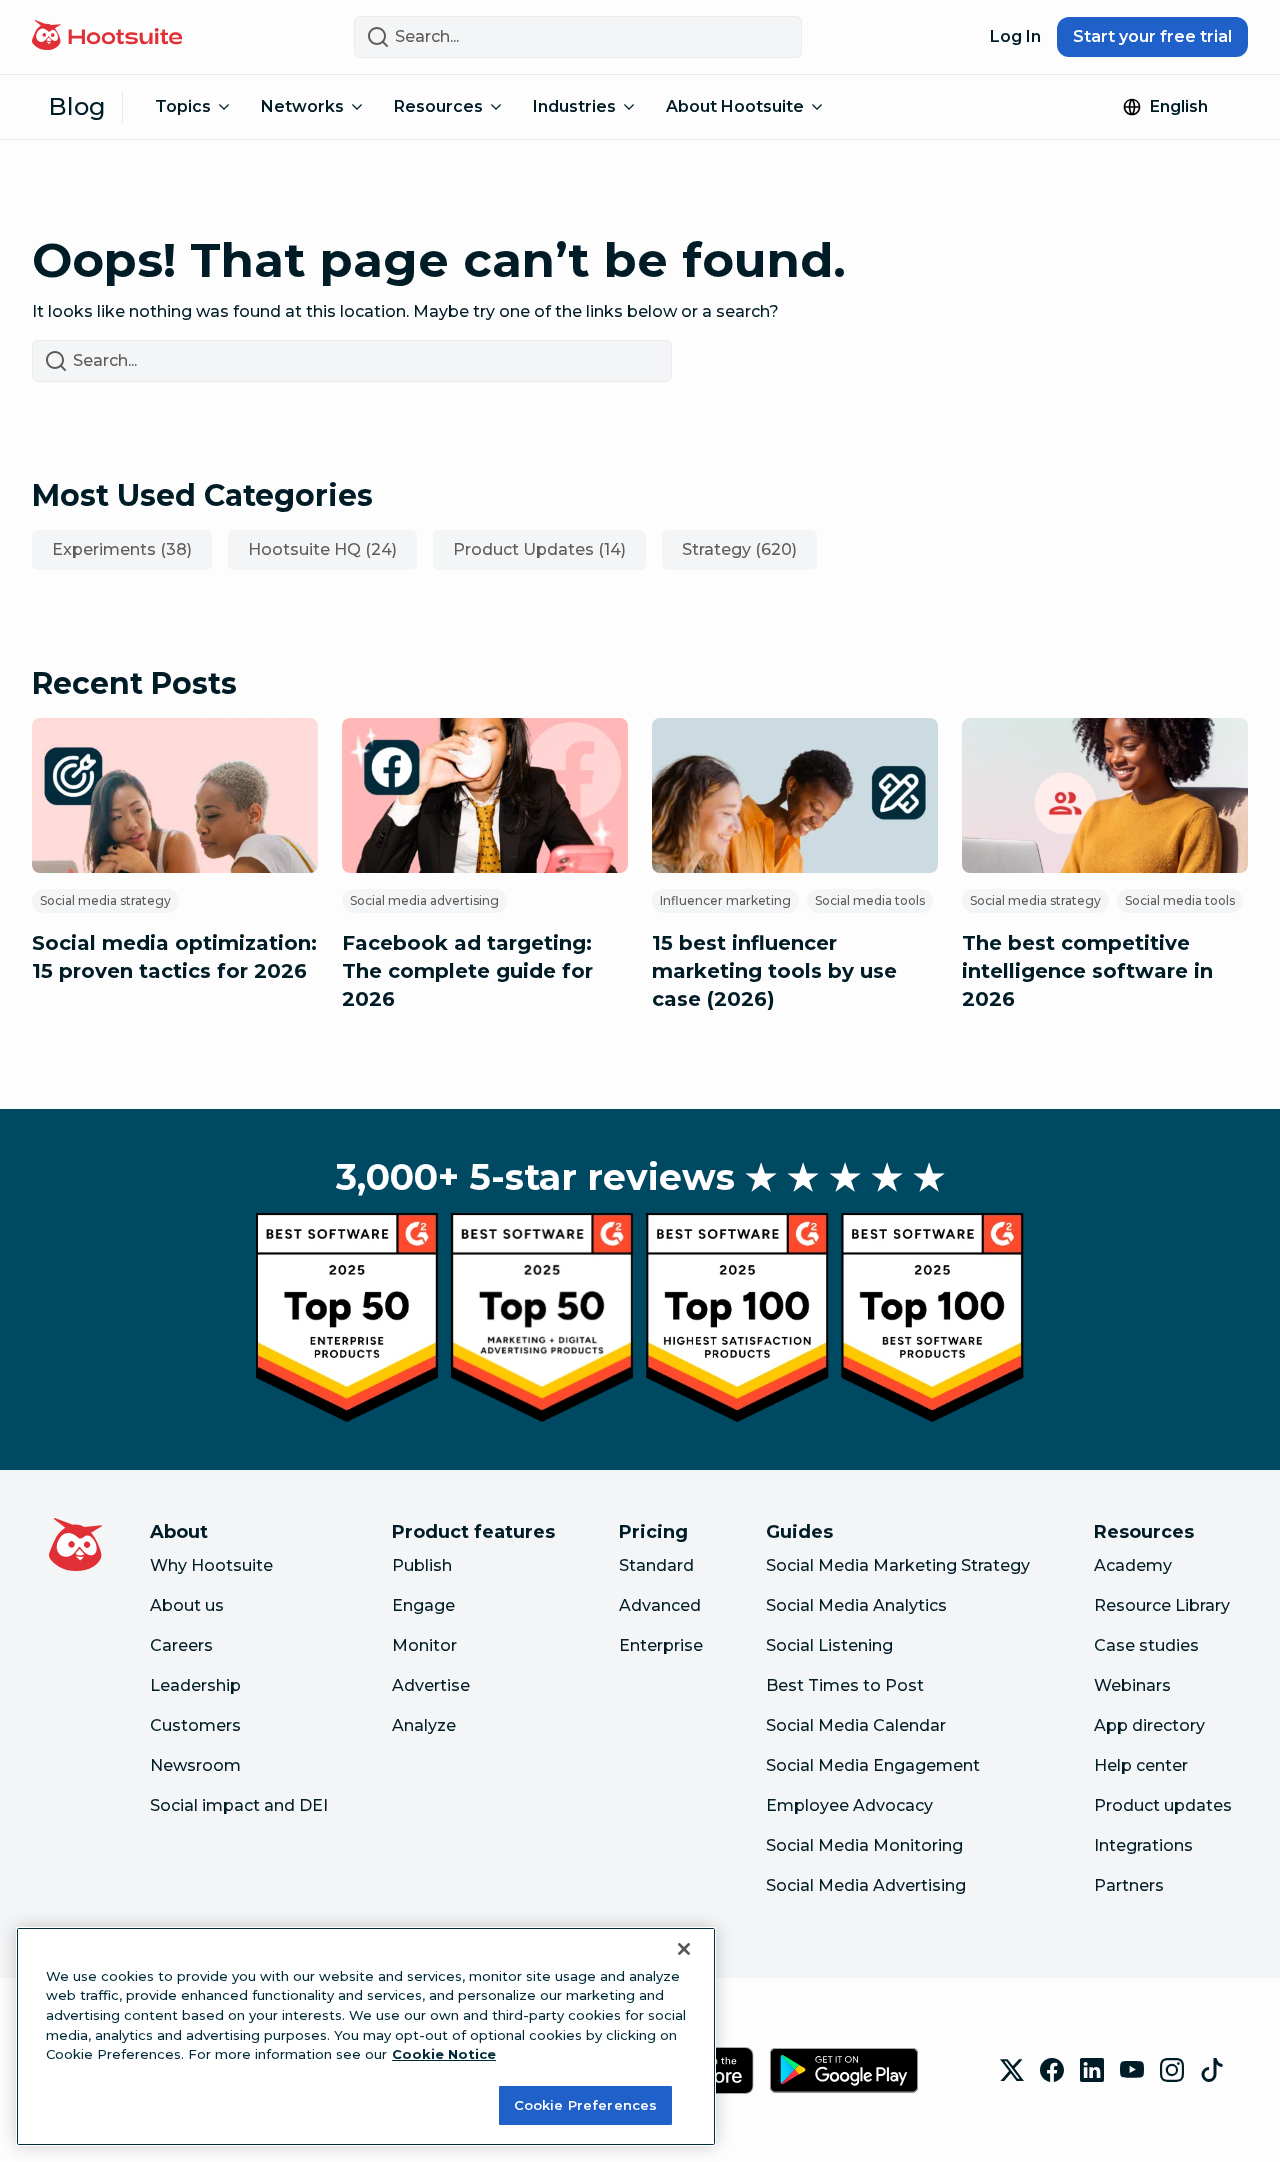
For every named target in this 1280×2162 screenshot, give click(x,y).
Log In (1015, 36)
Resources (438, 106)
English (1179, 106)
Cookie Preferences (585, 2104)
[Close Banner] (684, 1949)
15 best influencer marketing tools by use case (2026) (774, 971)
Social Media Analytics (856, 1605)
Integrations (1143, 1845)
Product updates (1163, 1805)
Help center (1141, 1765)
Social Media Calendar (856, 1725)
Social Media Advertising (866, 1885)
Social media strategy (105, 900)
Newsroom (195, 1765)
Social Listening (829, 1645)
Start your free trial (1152, 36)
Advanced (660, 1605)
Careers (181, 1645)
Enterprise (661, 1645)
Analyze (424, 1725)
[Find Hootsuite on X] (1012, 2070)
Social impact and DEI (239, 1805)
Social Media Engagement (873, 1765)
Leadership (195, 1685)
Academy (1133, 1565)
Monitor (424, 1645)
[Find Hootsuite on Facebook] (1052, 2070)
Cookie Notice (444, 2054)
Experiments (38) (122, 549)
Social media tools (870, 900)
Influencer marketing (725, 900)
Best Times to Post (845, 1685)
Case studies (1146, 1645)
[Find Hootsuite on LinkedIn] (1092, 2070)
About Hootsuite (735, 106)
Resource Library (1162, 1605)
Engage (423, 1605)
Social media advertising (424, 900)
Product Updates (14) (539, 549)
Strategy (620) (739, 549)
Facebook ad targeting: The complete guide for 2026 (467, 971)
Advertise (431, 1685)
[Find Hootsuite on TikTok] (1212, 2070)
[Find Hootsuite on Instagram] (1172, 2070)
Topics (183, 106)
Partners (1129, 1885)
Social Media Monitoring (864, 1845)
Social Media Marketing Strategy (898, 1565)
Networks (302, 106)
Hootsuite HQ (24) (322, 549)
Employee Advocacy (849, 1805)
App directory (1149, 1725)
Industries (574, 106)
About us (187, 1605)
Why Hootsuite (211, 1565)
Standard (656, 1565)
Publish (422, 1565)
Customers (195, 1725)
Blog (77, 106)
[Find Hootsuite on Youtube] (1132, 2070)
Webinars (1132, 1685)
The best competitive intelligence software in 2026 (1087, 971)
